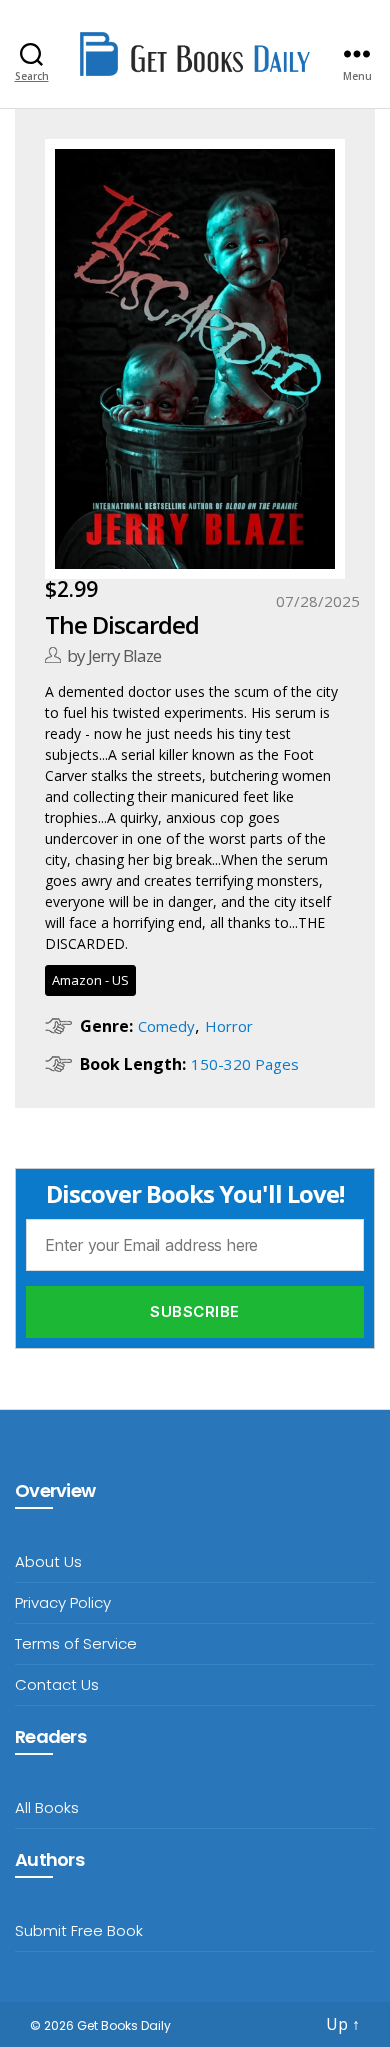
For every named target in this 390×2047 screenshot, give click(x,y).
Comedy (166, 1026)
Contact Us (57, 1684)
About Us (48, 1561)
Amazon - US (90, 980)
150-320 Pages (245, 1064)
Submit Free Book (79, 1930)
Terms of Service (76, 1643)
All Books (47, 1807)
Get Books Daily (124, 2025)
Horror (229, 1026)
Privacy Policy (63, 1602)
